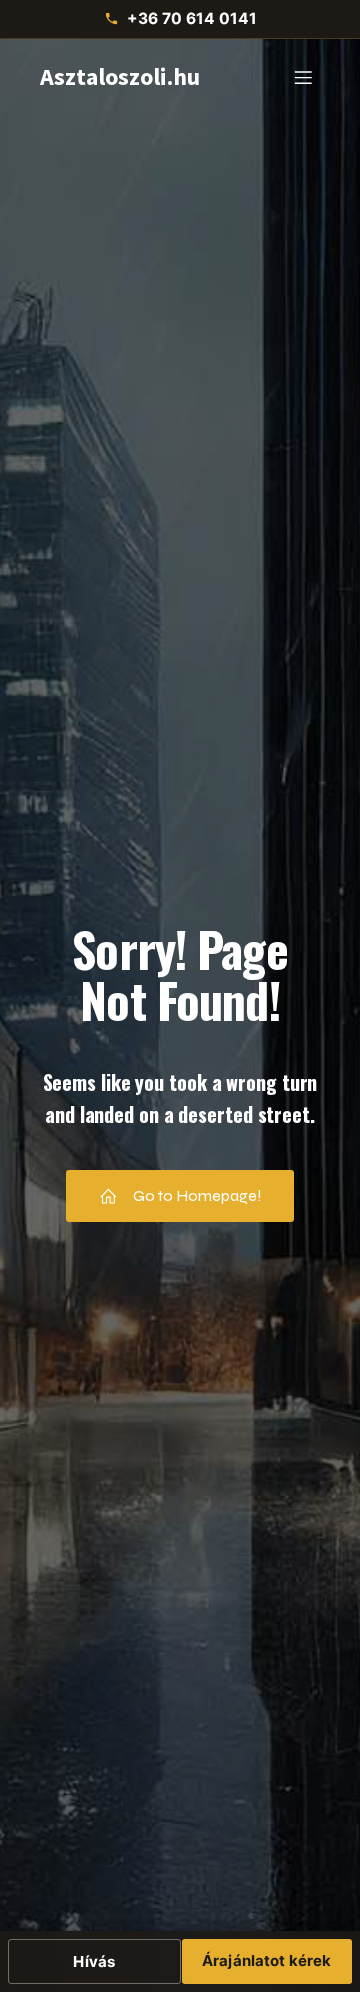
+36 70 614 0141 (192, 18)
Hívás (94, 1961)
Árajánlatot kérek (267, 1960)
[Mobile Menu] (303, 77)
